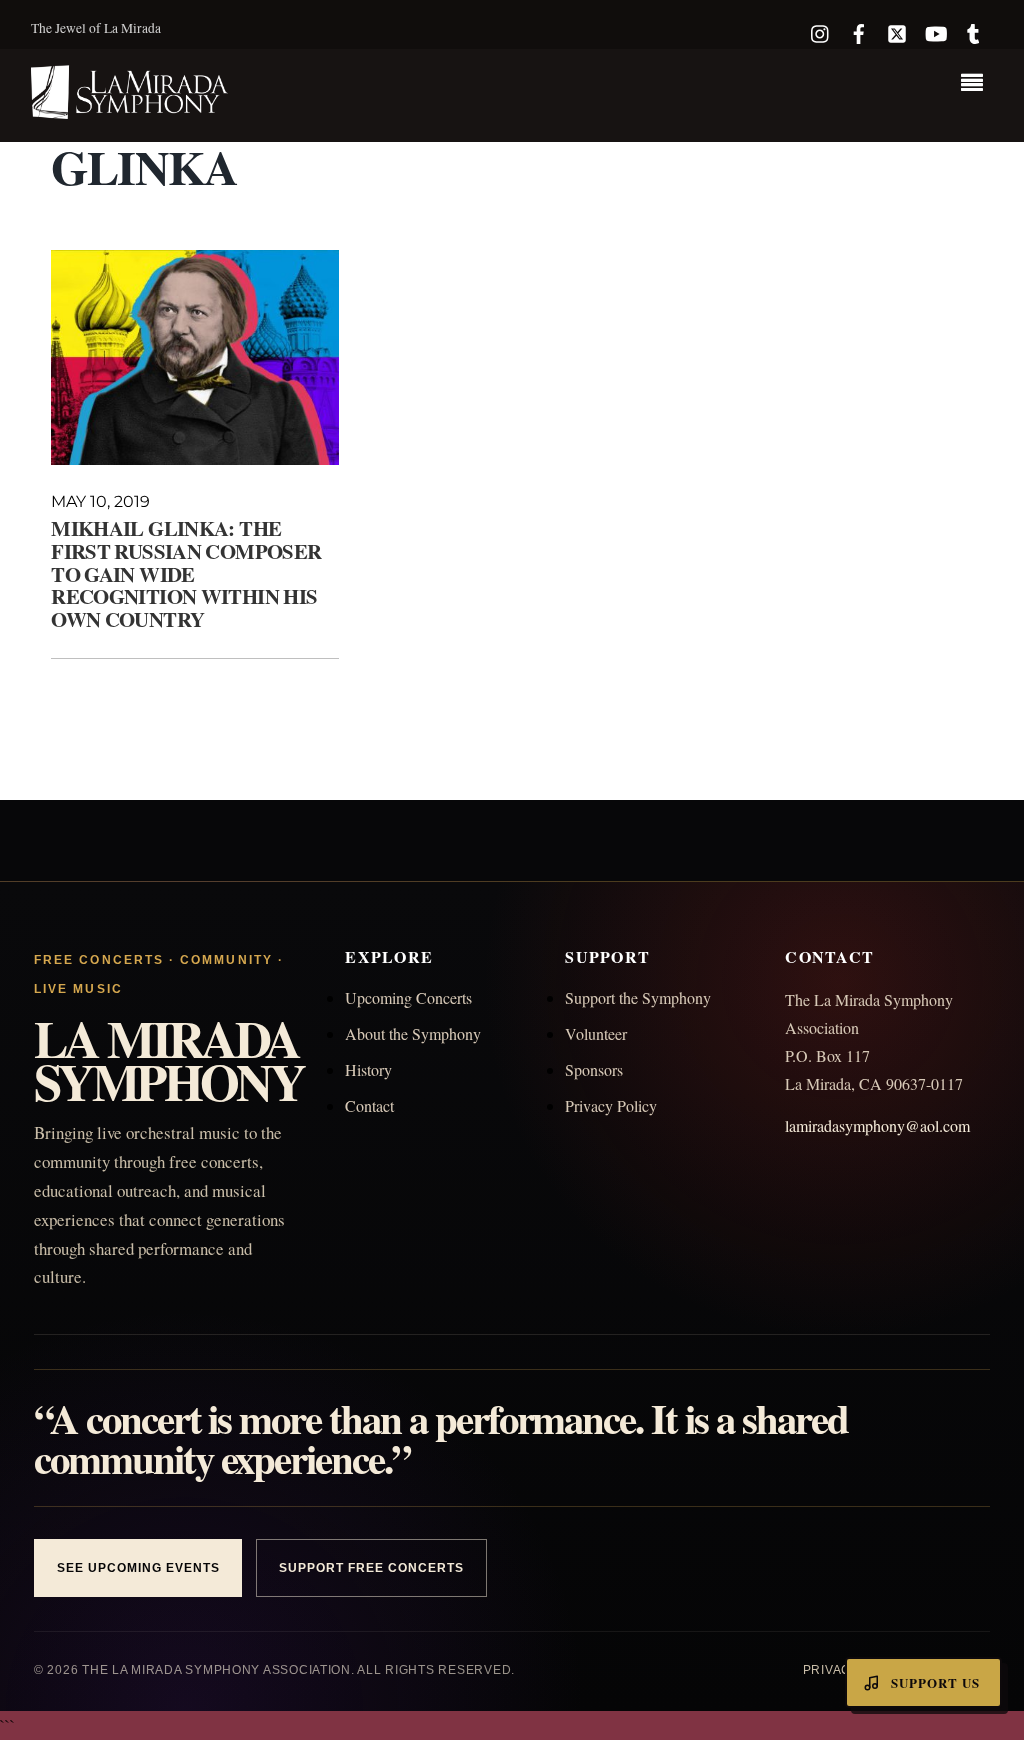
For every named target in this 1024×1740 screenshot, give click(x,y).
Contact (369, 1105)
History (368, 1069)
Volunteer (596, 1033)
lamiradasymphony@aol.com (877, 1125)
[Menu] (977, 85)
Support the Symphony (638, 997)
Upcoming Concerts (408, 997)
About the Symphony (413, 1033)
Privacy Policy (611, 1105)
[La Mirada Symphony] (131, 107)
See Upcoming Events (138, 1568)
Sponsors (594, 1069)
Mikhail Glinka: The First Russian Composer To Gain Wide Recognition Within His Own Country (186, 574)
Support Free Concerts (371, 1568)
